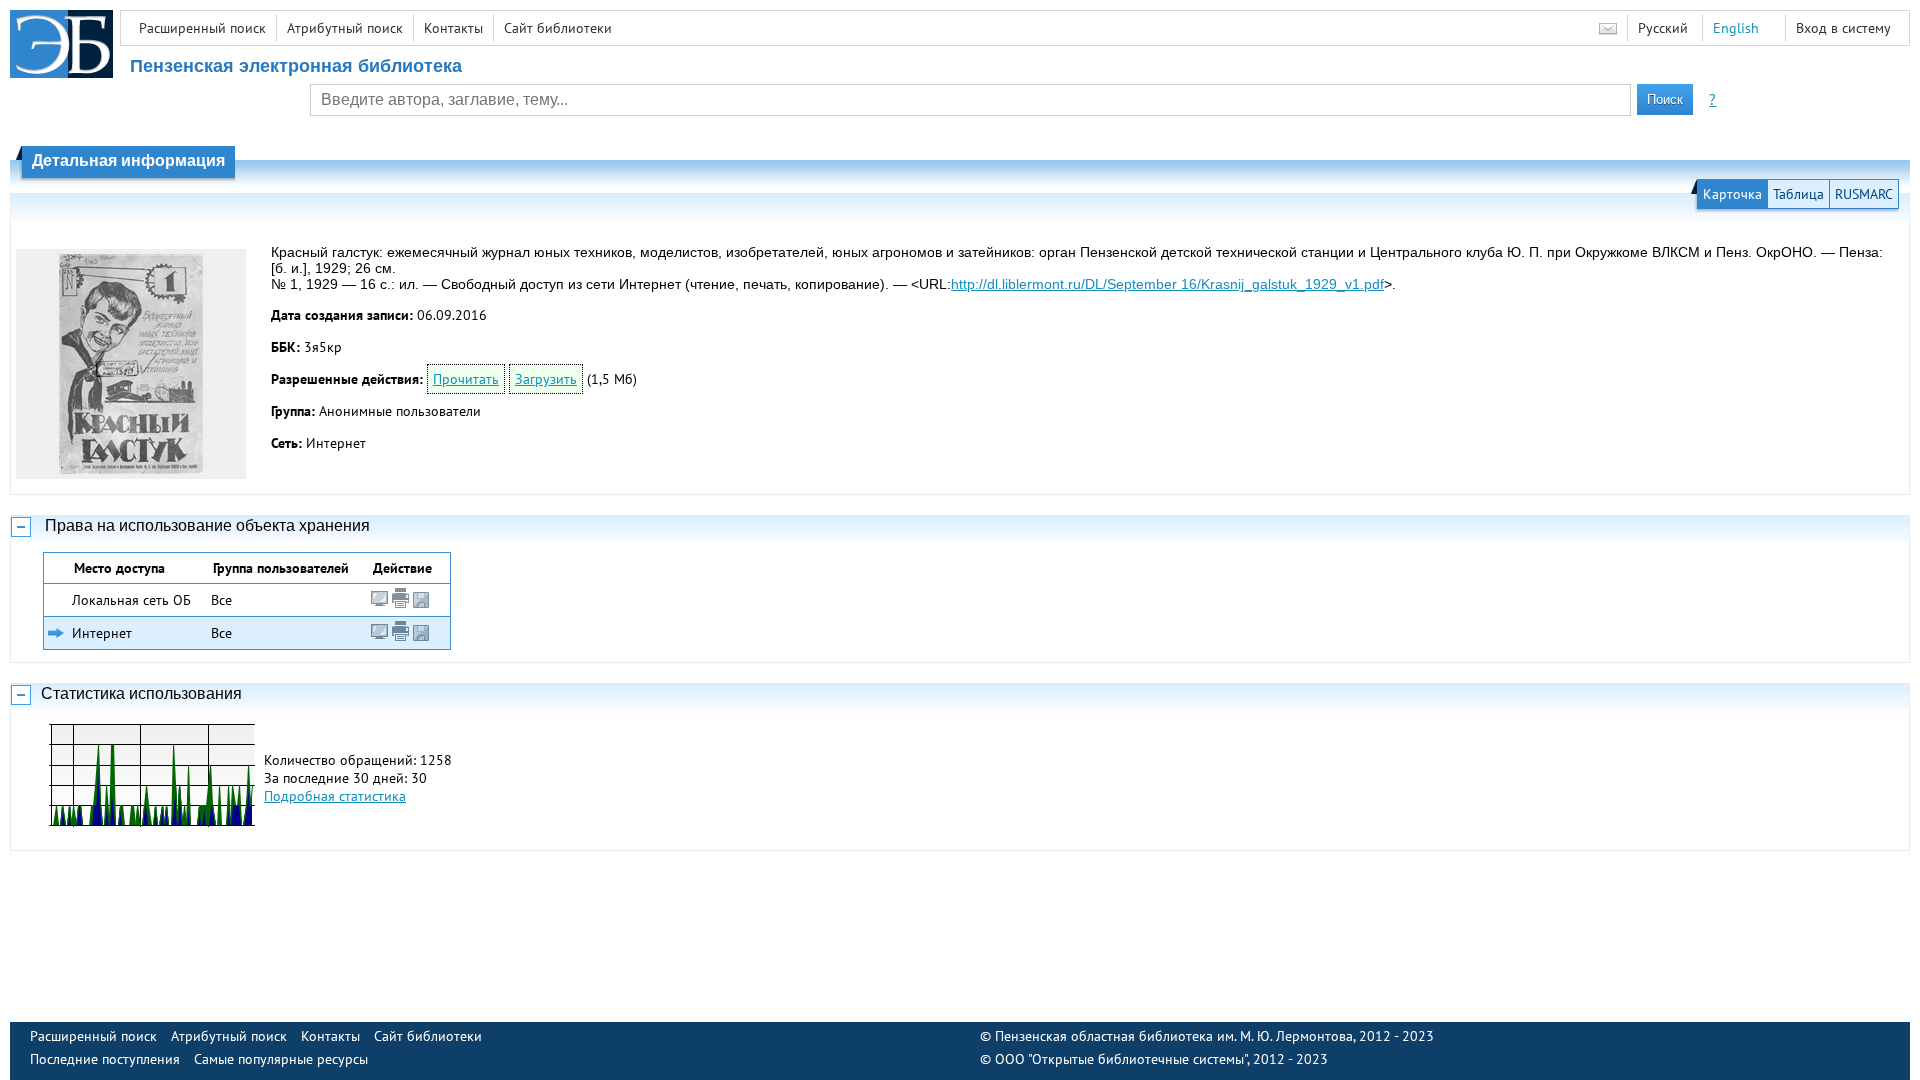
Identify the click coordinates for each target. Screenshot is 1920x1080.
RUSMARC (1864, 194)
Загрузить (546, 379)
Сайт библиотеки (558, 28)
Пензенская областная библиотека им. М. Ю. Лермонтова (1174, 1036)
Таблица (1798, 194)
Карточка (1732, 194)
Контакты (453, 28)
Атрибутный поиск (345, 28)
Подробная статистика (335, 796)
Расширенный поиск (202, 28)
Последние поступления (105, 1059)
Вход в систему (1843, 28)
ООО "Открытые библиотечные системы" (1121, 1059)
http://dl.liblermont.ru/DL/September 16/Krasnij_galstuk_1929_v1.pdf (1167, 284)
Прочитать (466, 379)
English (1736, 28)
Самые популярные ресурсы (281, 1059)
